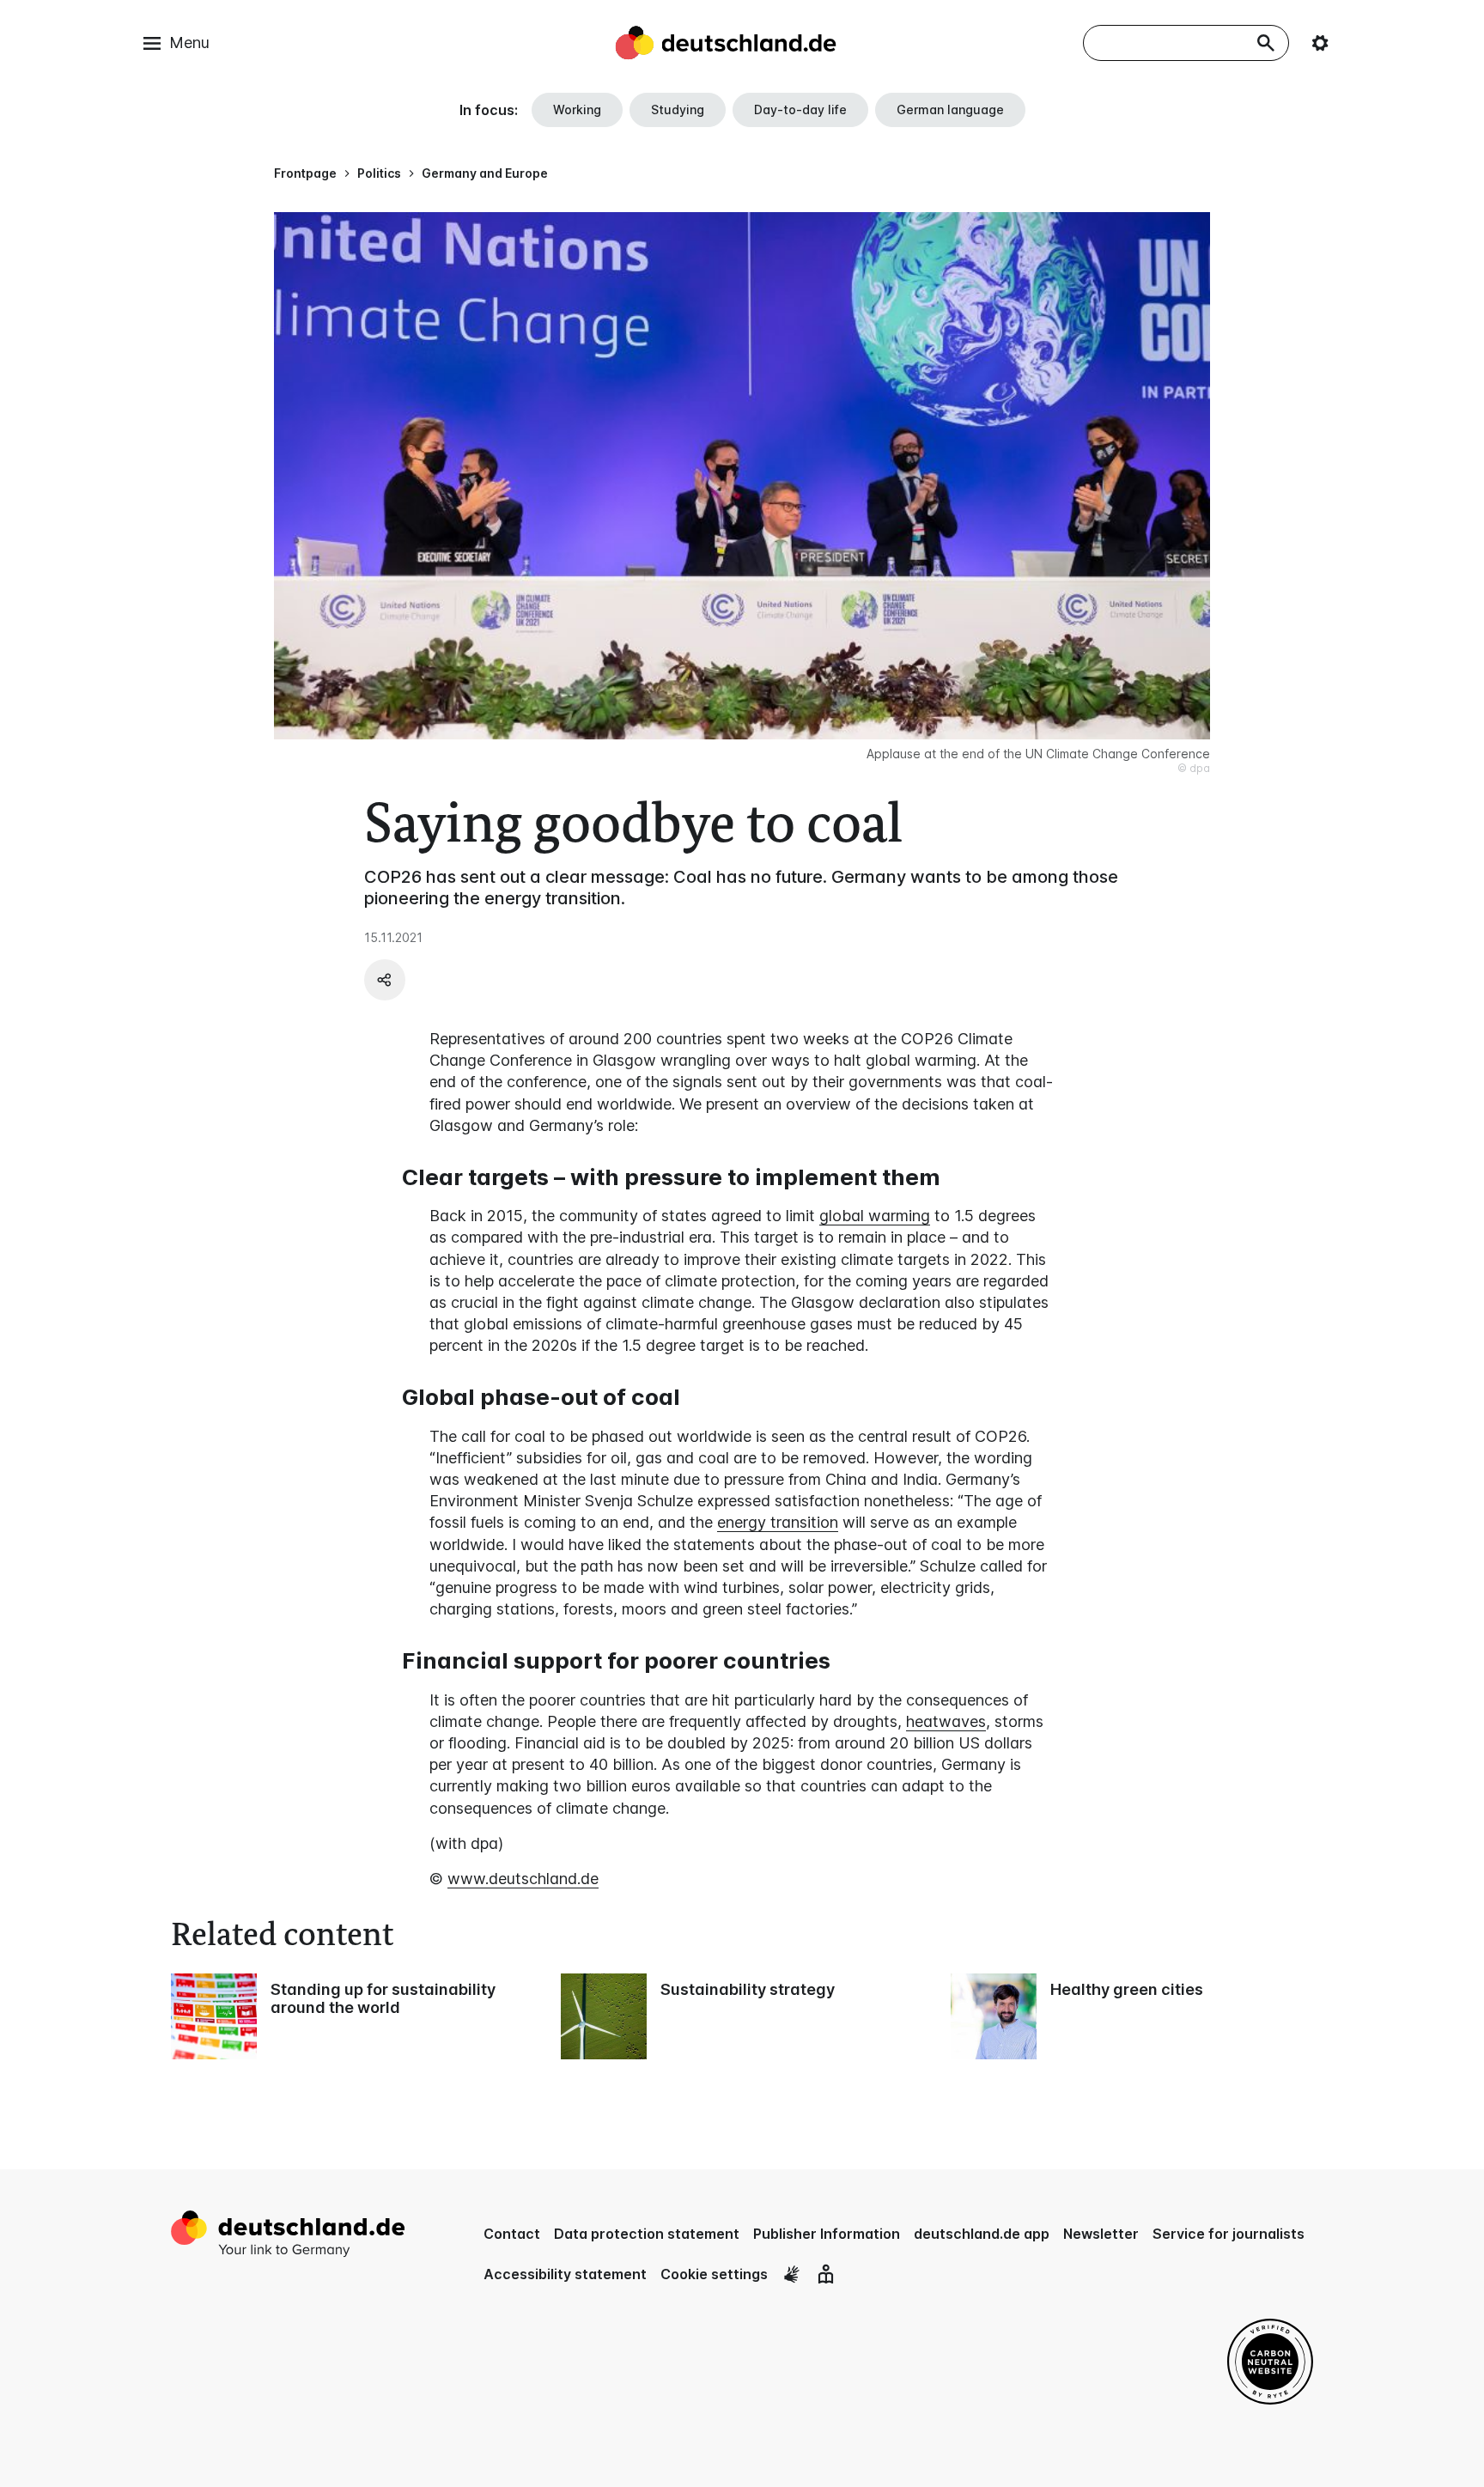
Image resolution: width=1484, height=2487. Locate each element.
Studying (678, 109)
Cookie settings (714, 2274)
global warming (875, 1216)
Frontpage (305, 173)
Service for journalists (1229, 2234)
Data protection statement (647, 2234)
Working (577, 109)
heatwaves (946, 1721)
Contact (512, 2234)
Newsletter (1101, 2234)
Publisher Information (827, 2234)
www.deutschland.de (523, 1879)
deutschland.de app (982, 2234)
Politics (379, 173)
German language (950, 109)
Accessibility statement (565, 2274)
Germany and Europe (485, 173)
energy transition (778, 1522)
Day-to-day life (800, 109)
